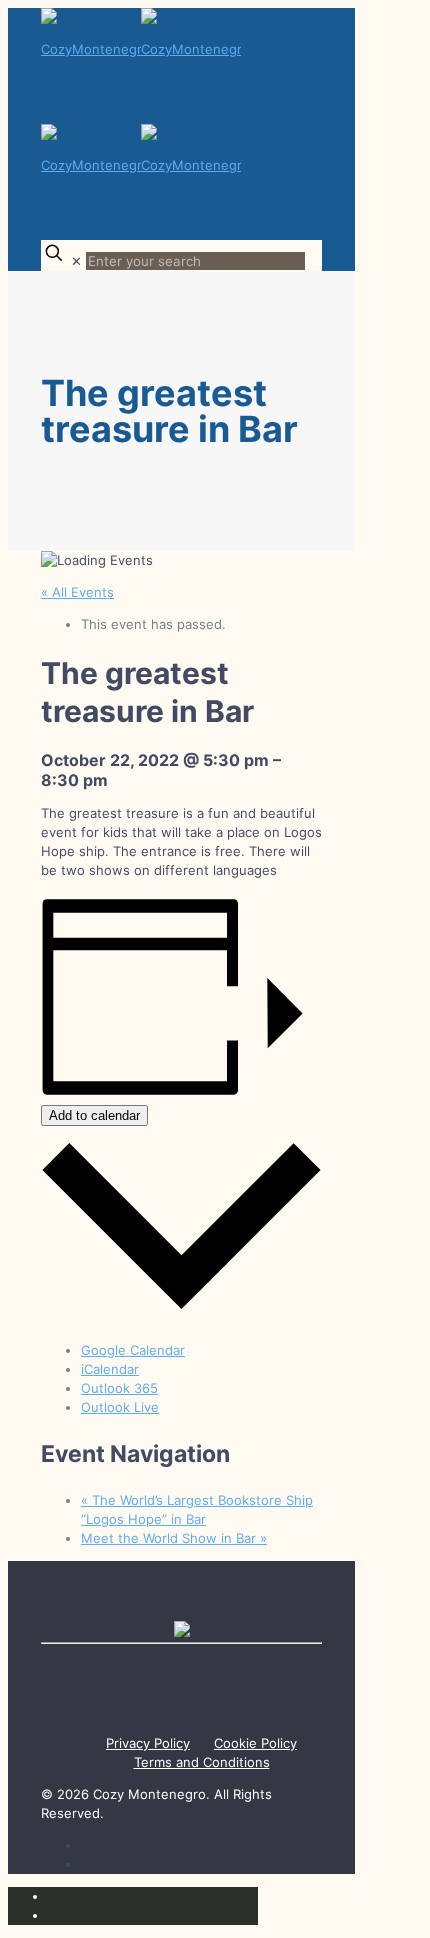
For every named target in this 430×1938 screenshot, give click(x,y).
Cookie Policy (255, 1743)
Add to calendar (94, 1115)
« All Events (77, 592)
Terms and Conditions (202, 1762)
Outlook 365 (119, 1388)
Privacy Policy (148, 1743)
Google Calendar (133, 1350)
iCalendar (110, 1369)
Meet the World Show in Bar (174, 1538)
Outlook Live (120, 1407)
